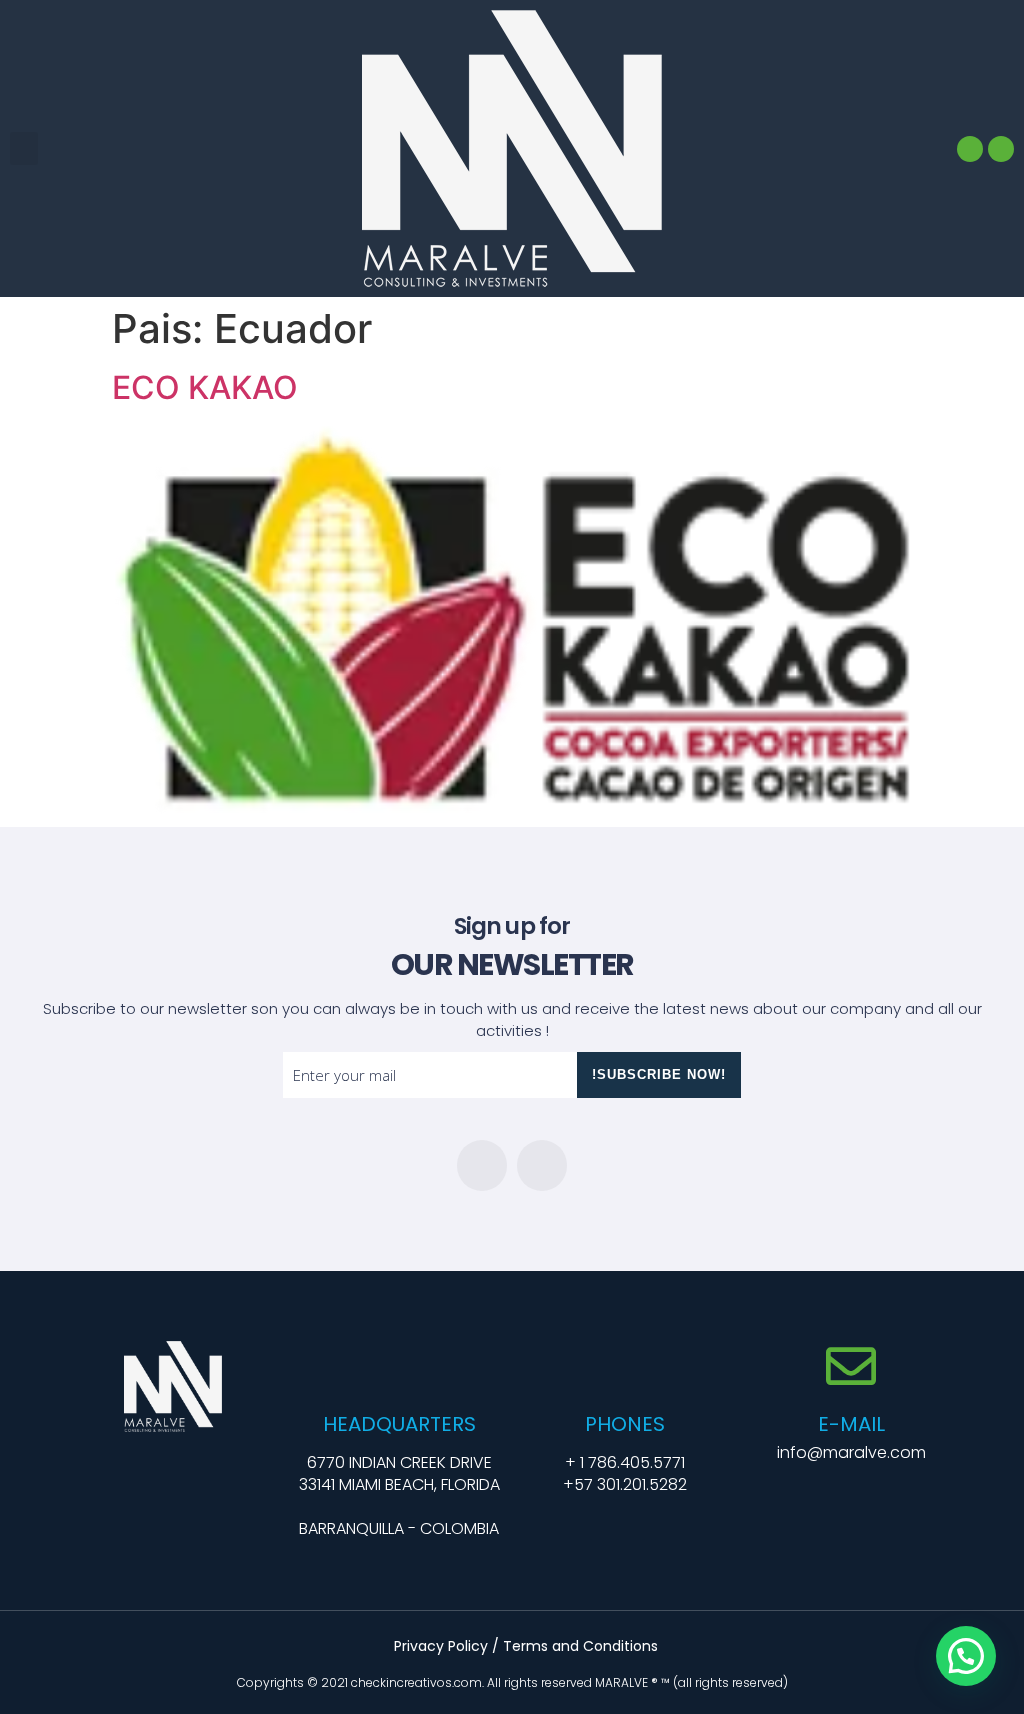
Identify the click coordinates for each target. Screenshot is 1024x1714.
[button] (24, 148)
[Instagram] (1001, 149)
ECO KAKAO (205, 387)
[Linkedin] (970, 149)
